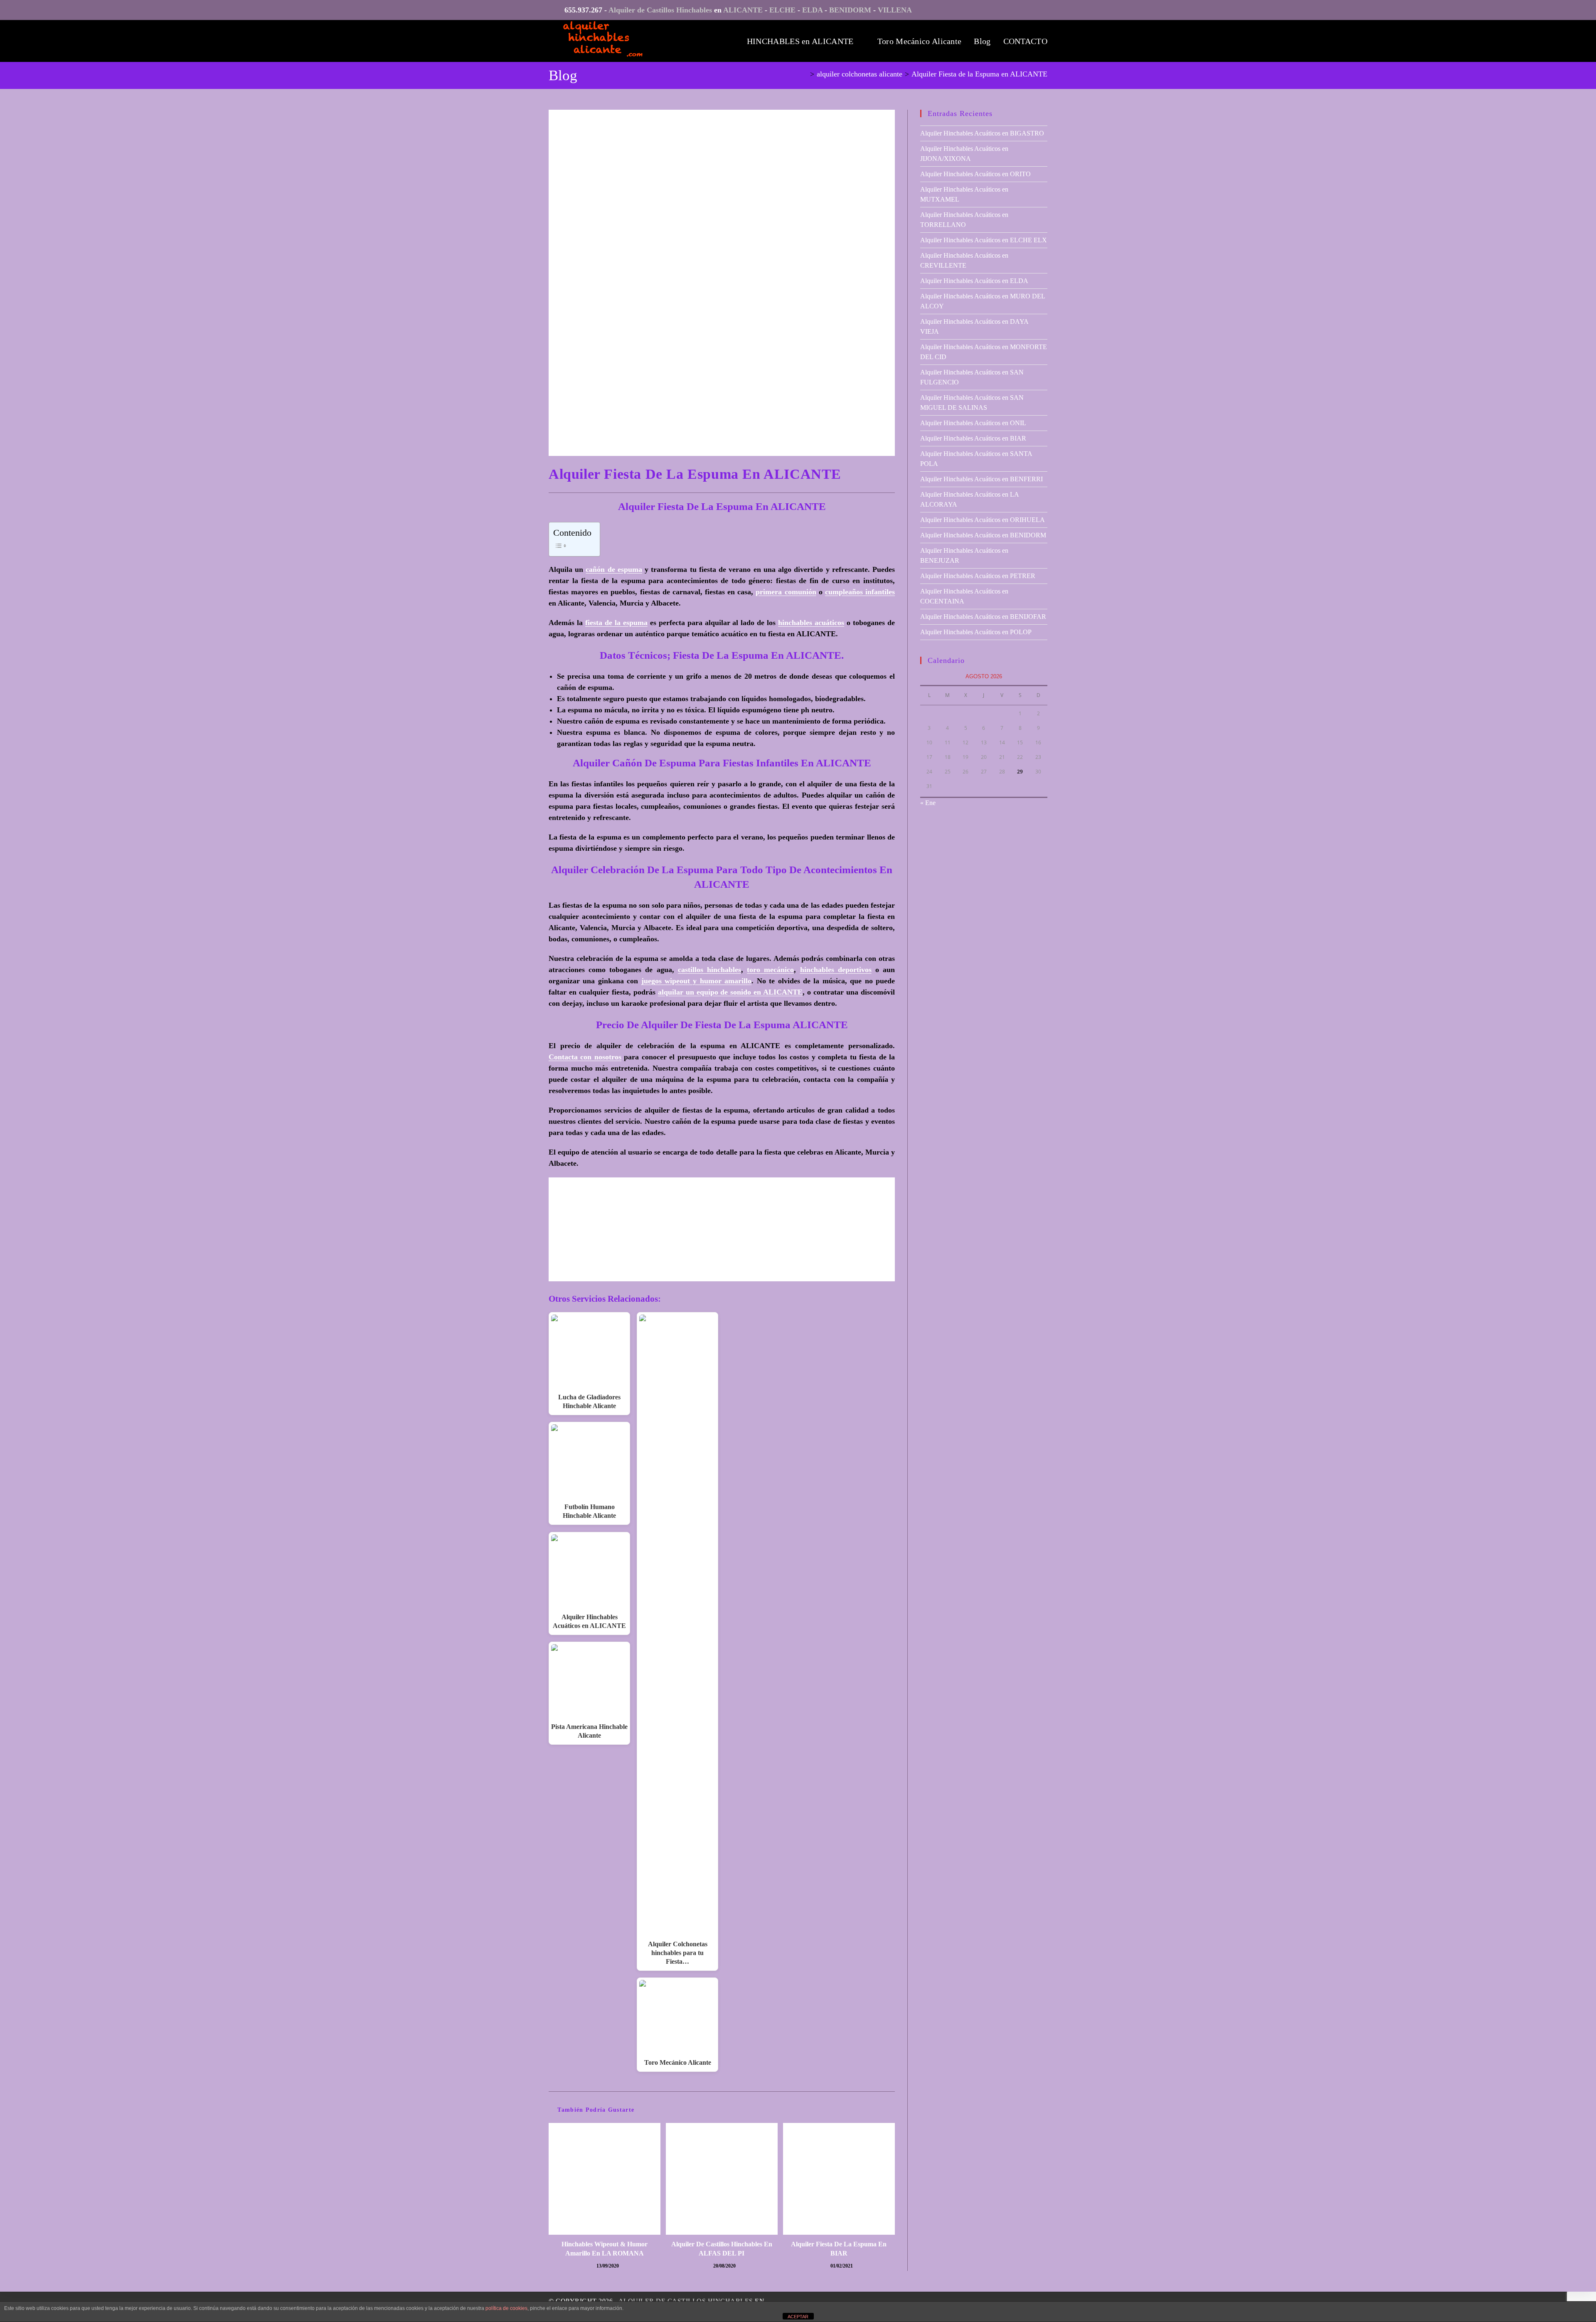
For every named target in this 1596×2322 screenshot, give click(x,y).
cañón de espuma (614, 569)
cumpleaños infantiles (860, 592)
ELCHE (782, 10)
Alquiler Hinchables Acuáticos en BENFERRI (981, 479)
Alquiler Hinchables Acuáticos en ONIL (973, 423)
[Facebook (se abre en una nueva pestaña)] (1041, 12)
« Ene (928, 803)
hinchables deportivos (836, 970)
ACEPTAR (798, 2317)
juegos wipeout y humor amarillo (697, 981)
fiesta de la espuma (616, 623)
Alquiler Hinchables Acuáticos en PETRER (978, 576)
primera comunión (786, 592)
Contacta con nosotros (585, 1057)
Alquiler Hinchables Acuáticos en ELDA (974, 281)
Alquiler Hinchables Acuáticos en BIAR (973, 438)
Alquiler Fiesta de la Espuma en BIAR (839, 2249)
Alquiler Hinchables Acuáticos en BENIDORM (983, 535)
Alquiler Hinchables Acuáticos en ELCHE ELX (984, 240)
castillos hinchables (709, 970)
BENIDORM (850, 10)
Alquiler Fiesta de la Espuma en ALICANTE (979, 74)
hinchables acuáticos (811, 623)
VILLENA (895, 10)
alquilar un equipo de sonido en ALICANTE (730, 992)
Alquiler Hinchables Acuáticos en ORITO (975, 174)
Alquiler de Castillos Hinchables (660, 10)
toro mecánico (770, 970)
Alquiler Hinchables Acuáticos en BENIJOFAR (983, 617)
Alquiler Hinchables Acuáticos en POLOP (976, 632)
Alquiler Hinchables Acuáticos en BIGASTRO (982, 133)
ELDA (812, 10)
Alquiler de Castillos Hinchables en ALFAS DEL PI (722, 2249)
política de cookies (506, 2308)
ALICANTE (743, 10)
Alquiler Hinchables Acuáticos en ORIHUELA (983, 520)
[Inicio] (805, 74)
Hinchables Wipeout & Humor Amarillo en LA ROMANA (605, 2249)
